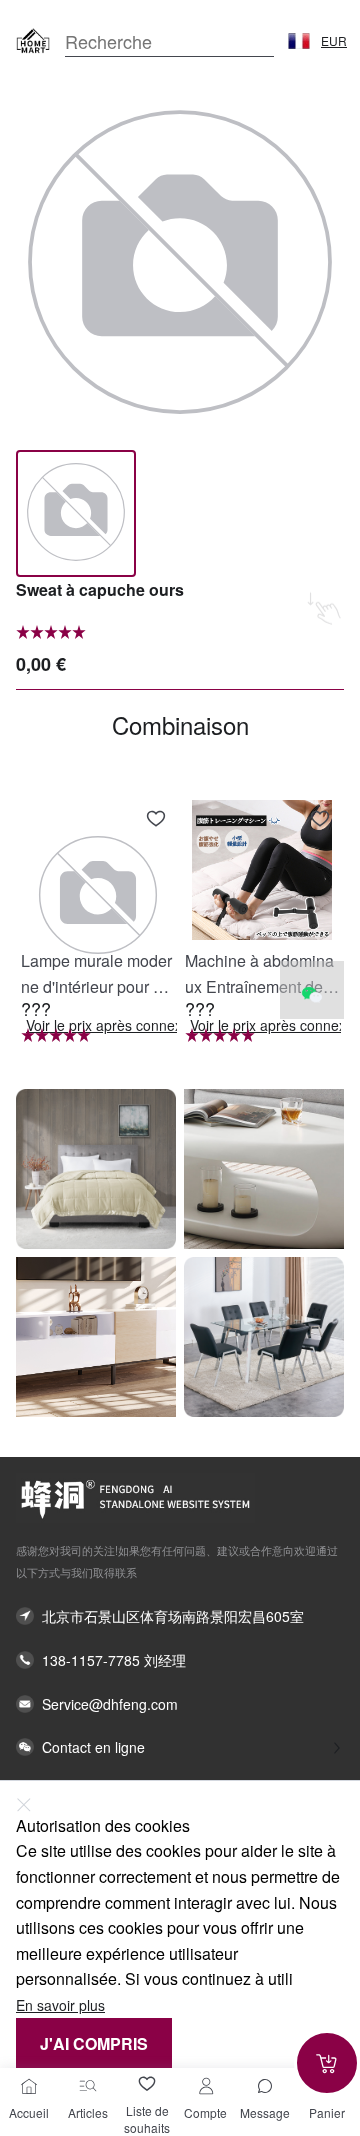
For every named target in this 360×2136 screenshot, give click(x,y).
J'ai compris (94, 2043)
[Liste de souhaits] (147, 2084)
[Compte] (206, 2086)
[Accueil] (29, 2086)
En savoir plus (60, 2005)
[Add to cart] (327, 2063)
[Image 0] (76, 513)
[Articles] (88, 2086)
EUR (334, 41)
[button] (299, 41)
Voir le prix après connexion (113, 1025)
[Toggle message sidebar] (265, 2086)
